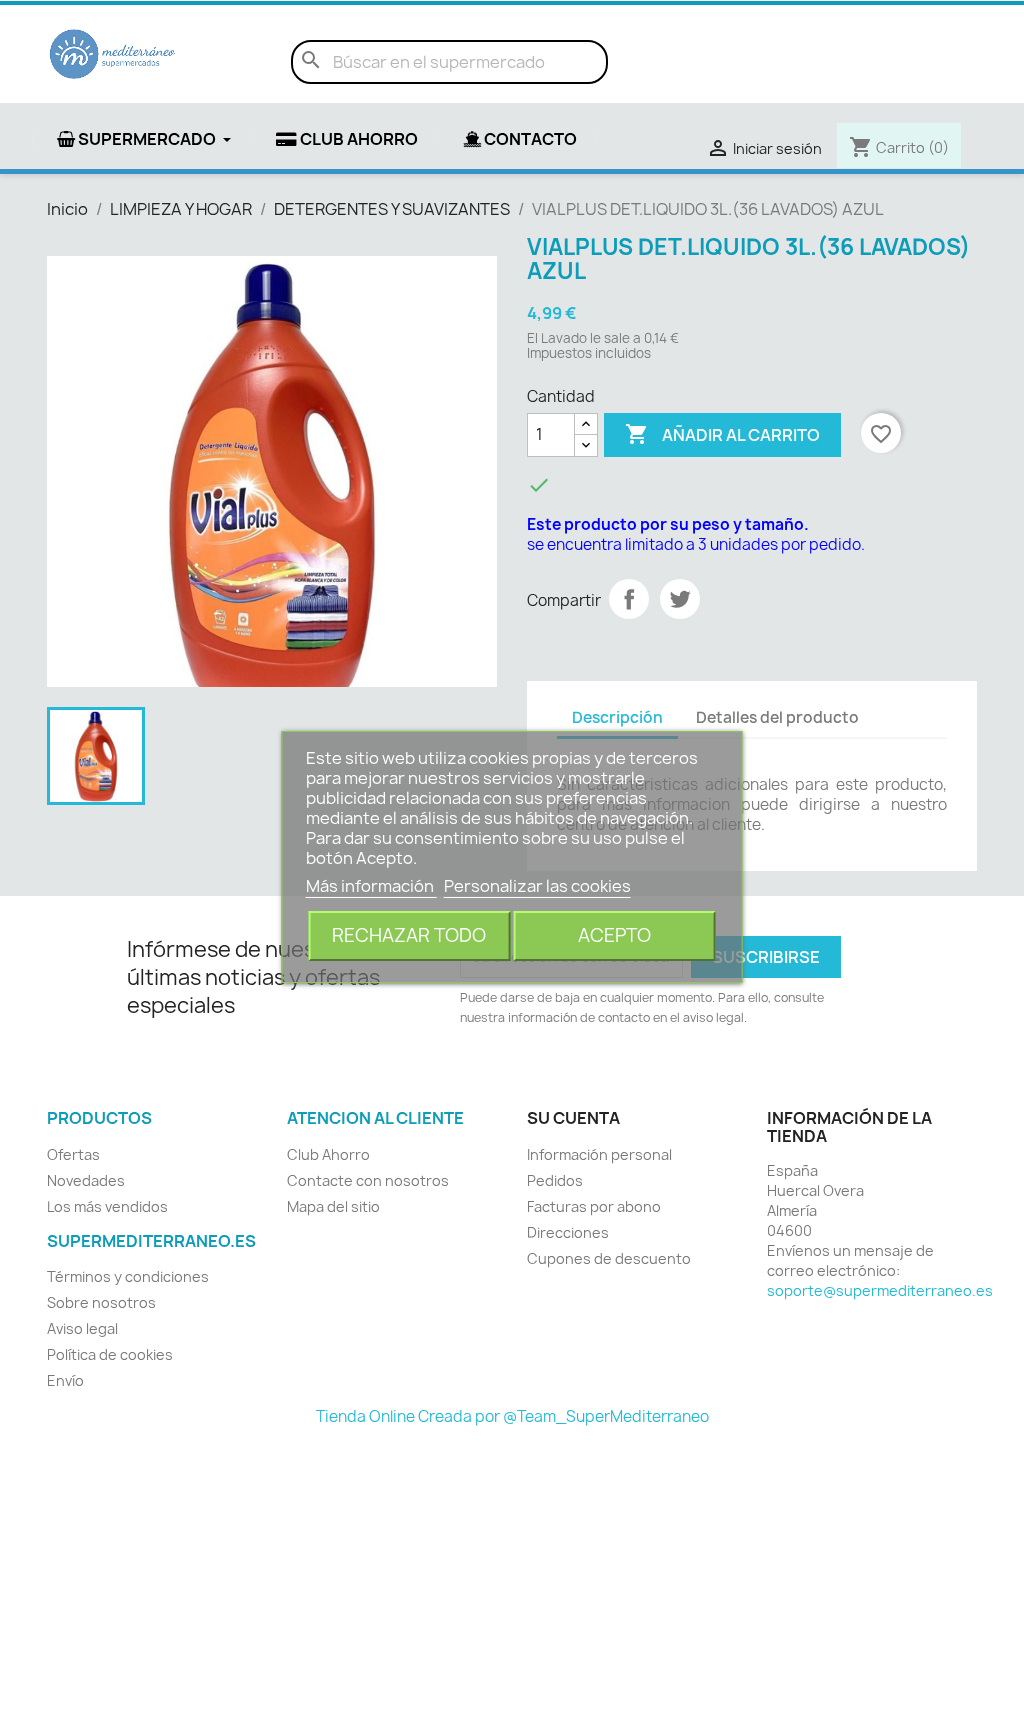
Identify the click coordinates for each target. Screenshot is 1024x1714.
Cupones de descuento (609, 1258)
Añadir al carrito (722, 434)
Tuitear (680, 599)
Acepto (614, 935)
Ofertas (73, 1154)
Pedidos (555, 1180)
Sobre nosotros (101, 1302)
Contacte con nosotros (368, 1180)
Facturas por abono (594, 1206)
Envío (65, 1380)
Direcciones (568, 1232)
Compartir (629, 599)
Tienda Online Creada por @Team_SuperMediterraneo (512, 1416)
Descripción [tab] (617, 717)
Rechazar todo (409, 935)
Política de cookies (110, 1354)
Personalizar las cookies (537, 886)
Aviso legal (82, 1328)
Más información (371, 886)
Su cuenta (573, 1118)
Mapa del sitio (333, 1206)
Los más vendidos (107, 1206)
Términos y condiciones (128, 1276)
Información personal (599, 1154)
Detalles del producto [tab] (777, 717)
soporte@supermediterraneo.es (880, 1290)
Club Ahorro (328, 1154)
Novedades (86, 1180)
